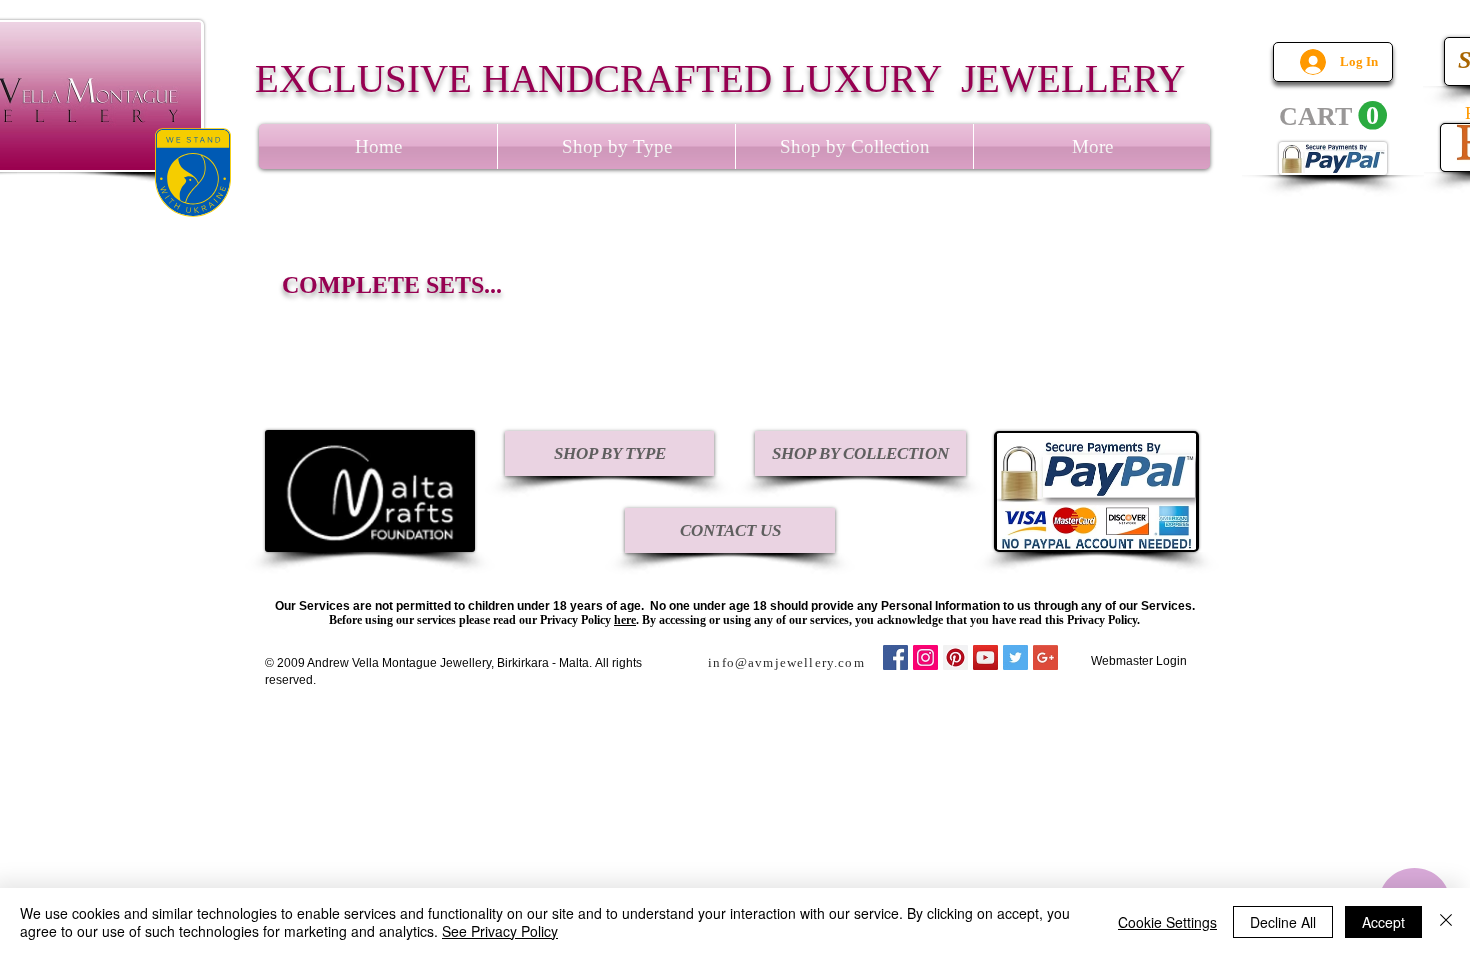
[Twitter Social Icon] (1015, 657)
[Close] (1446, 922)
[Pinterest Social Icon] (955, 657)
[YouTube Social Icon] (985, 657)
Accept (1383, 922)
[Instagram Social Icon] (925, 657)
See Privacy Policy (500, 931)
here (625, 620)
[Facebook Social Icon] (895, 657)
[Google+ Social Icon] (1045, 657)
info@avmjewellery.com (786, 662)
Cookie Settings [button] (1167, 922)
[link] (1333, 116)
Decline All (1283, 922)
